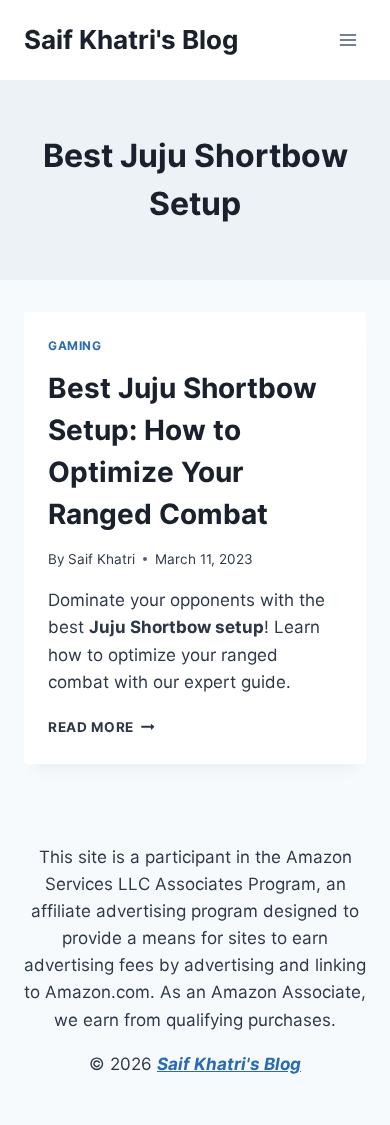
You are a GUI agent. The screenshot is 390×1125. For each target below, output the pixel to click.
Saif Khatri (101, 559)
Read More (101, 727)
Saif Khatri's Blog (229, 1064)
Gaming (75, 345)
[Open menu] (347, 39)
